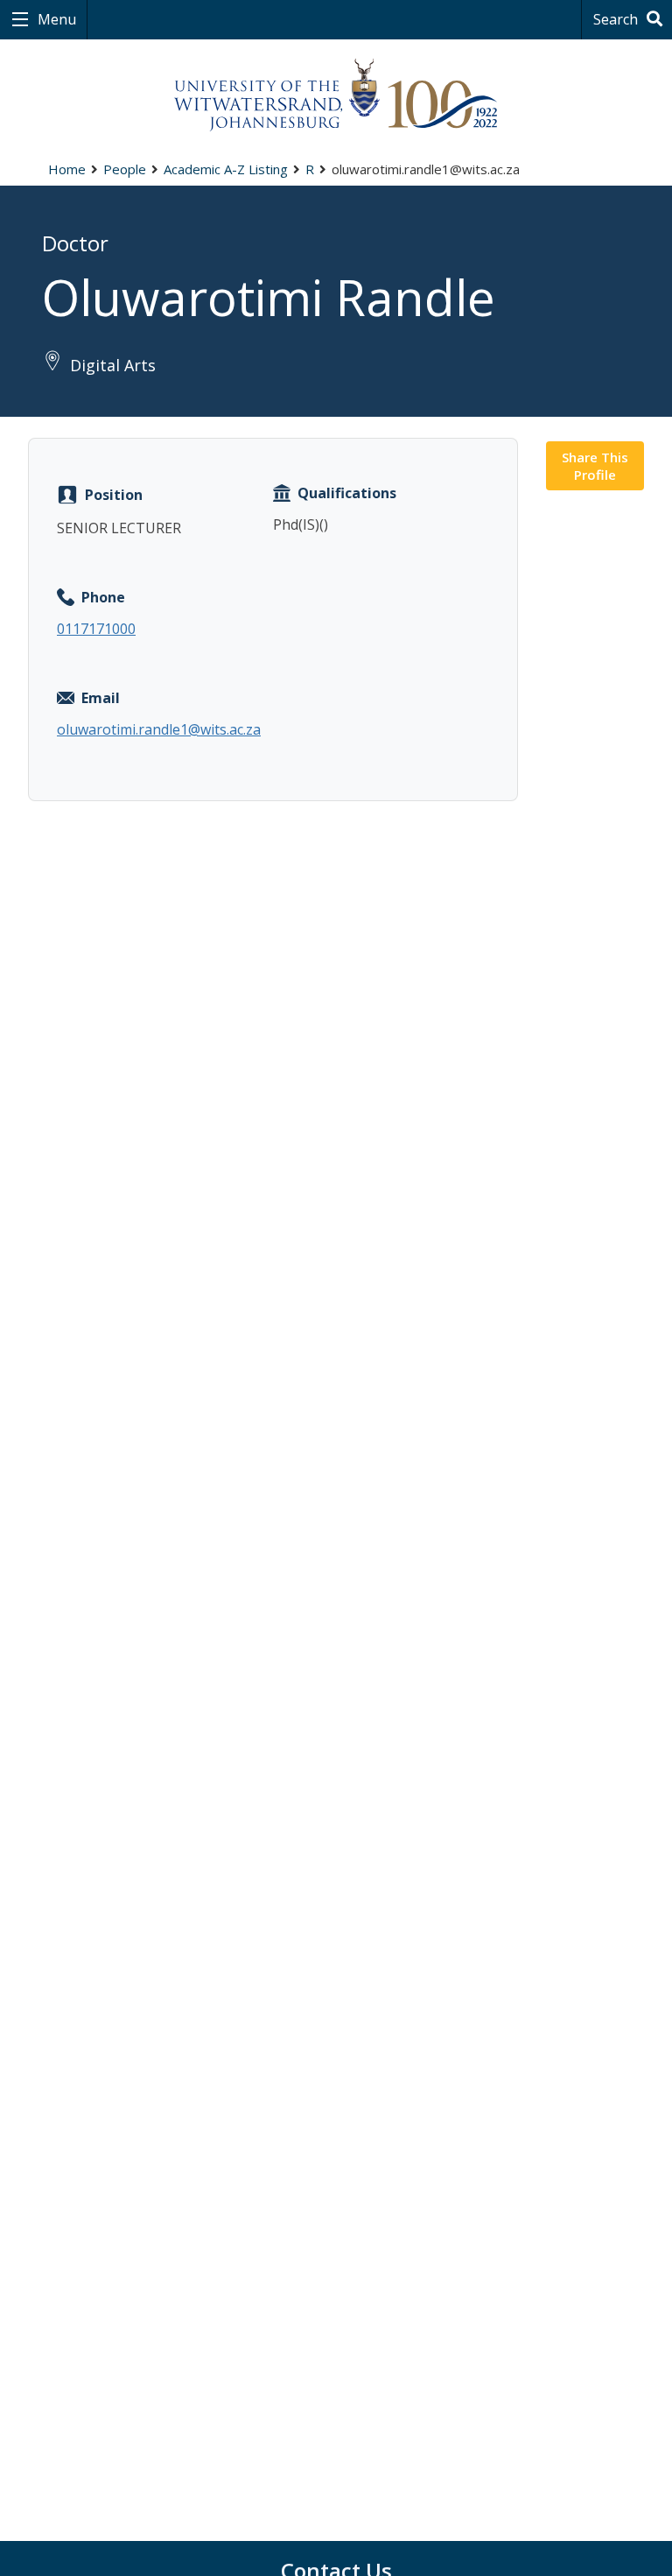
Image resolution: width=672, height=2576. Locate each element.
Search (617, 19)
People (125, 169)
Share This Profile (595, 466)
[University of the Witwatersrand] (336, 95)
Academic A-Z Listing (226, 169)
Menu (55, 19)
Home (67, 169)
